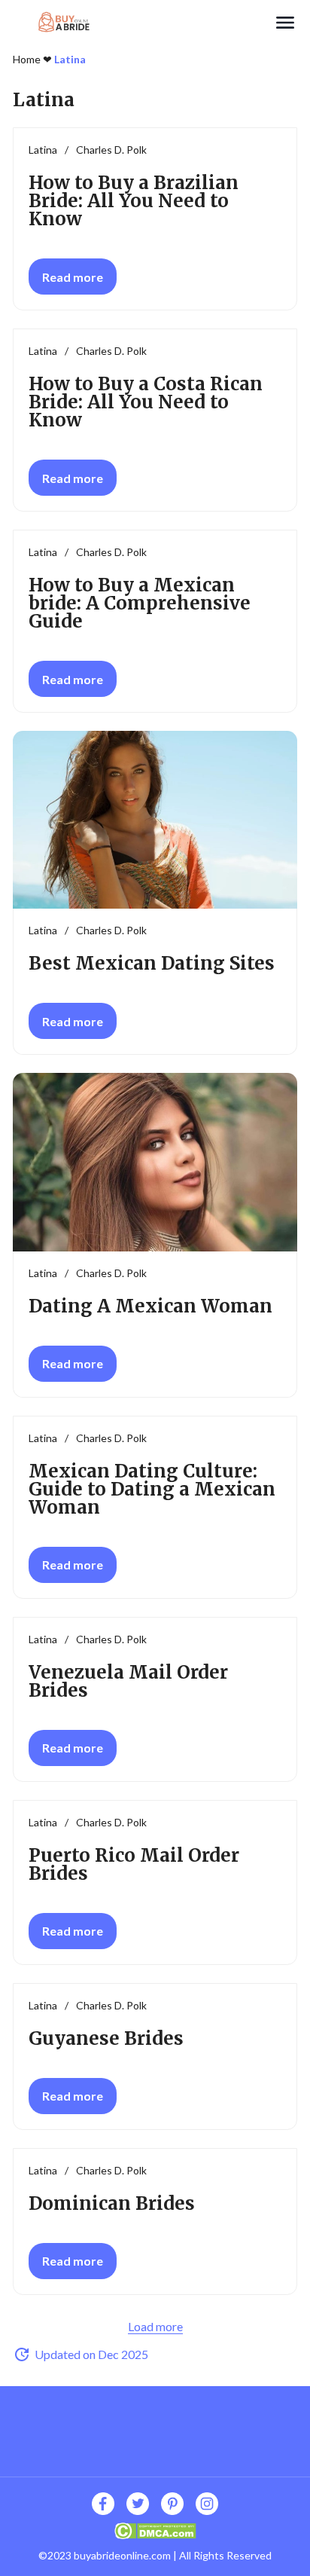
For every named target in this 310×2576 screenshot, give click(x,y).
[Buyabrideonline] (143, 23)
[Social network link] (103, 2504)
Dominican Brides (112, 2203)
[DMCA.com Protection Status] (155, 2529)
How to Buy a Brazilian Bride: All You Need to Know (134, 201)
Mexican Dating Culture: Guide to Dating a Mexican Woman (152, 1489)
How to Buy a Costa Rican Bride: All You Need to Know (146, 402)
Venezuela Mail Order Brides (128, 1681)
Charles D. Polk (111, 150)
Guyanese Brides (106, 2038)
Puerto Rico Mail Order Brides (134, 1864)
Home (27, 59)
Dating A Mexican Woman (150, 1306)
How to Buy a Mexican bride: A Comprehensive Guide (140, 603)
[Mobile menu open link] (285, 23)
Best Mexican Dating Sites (152, 963)
